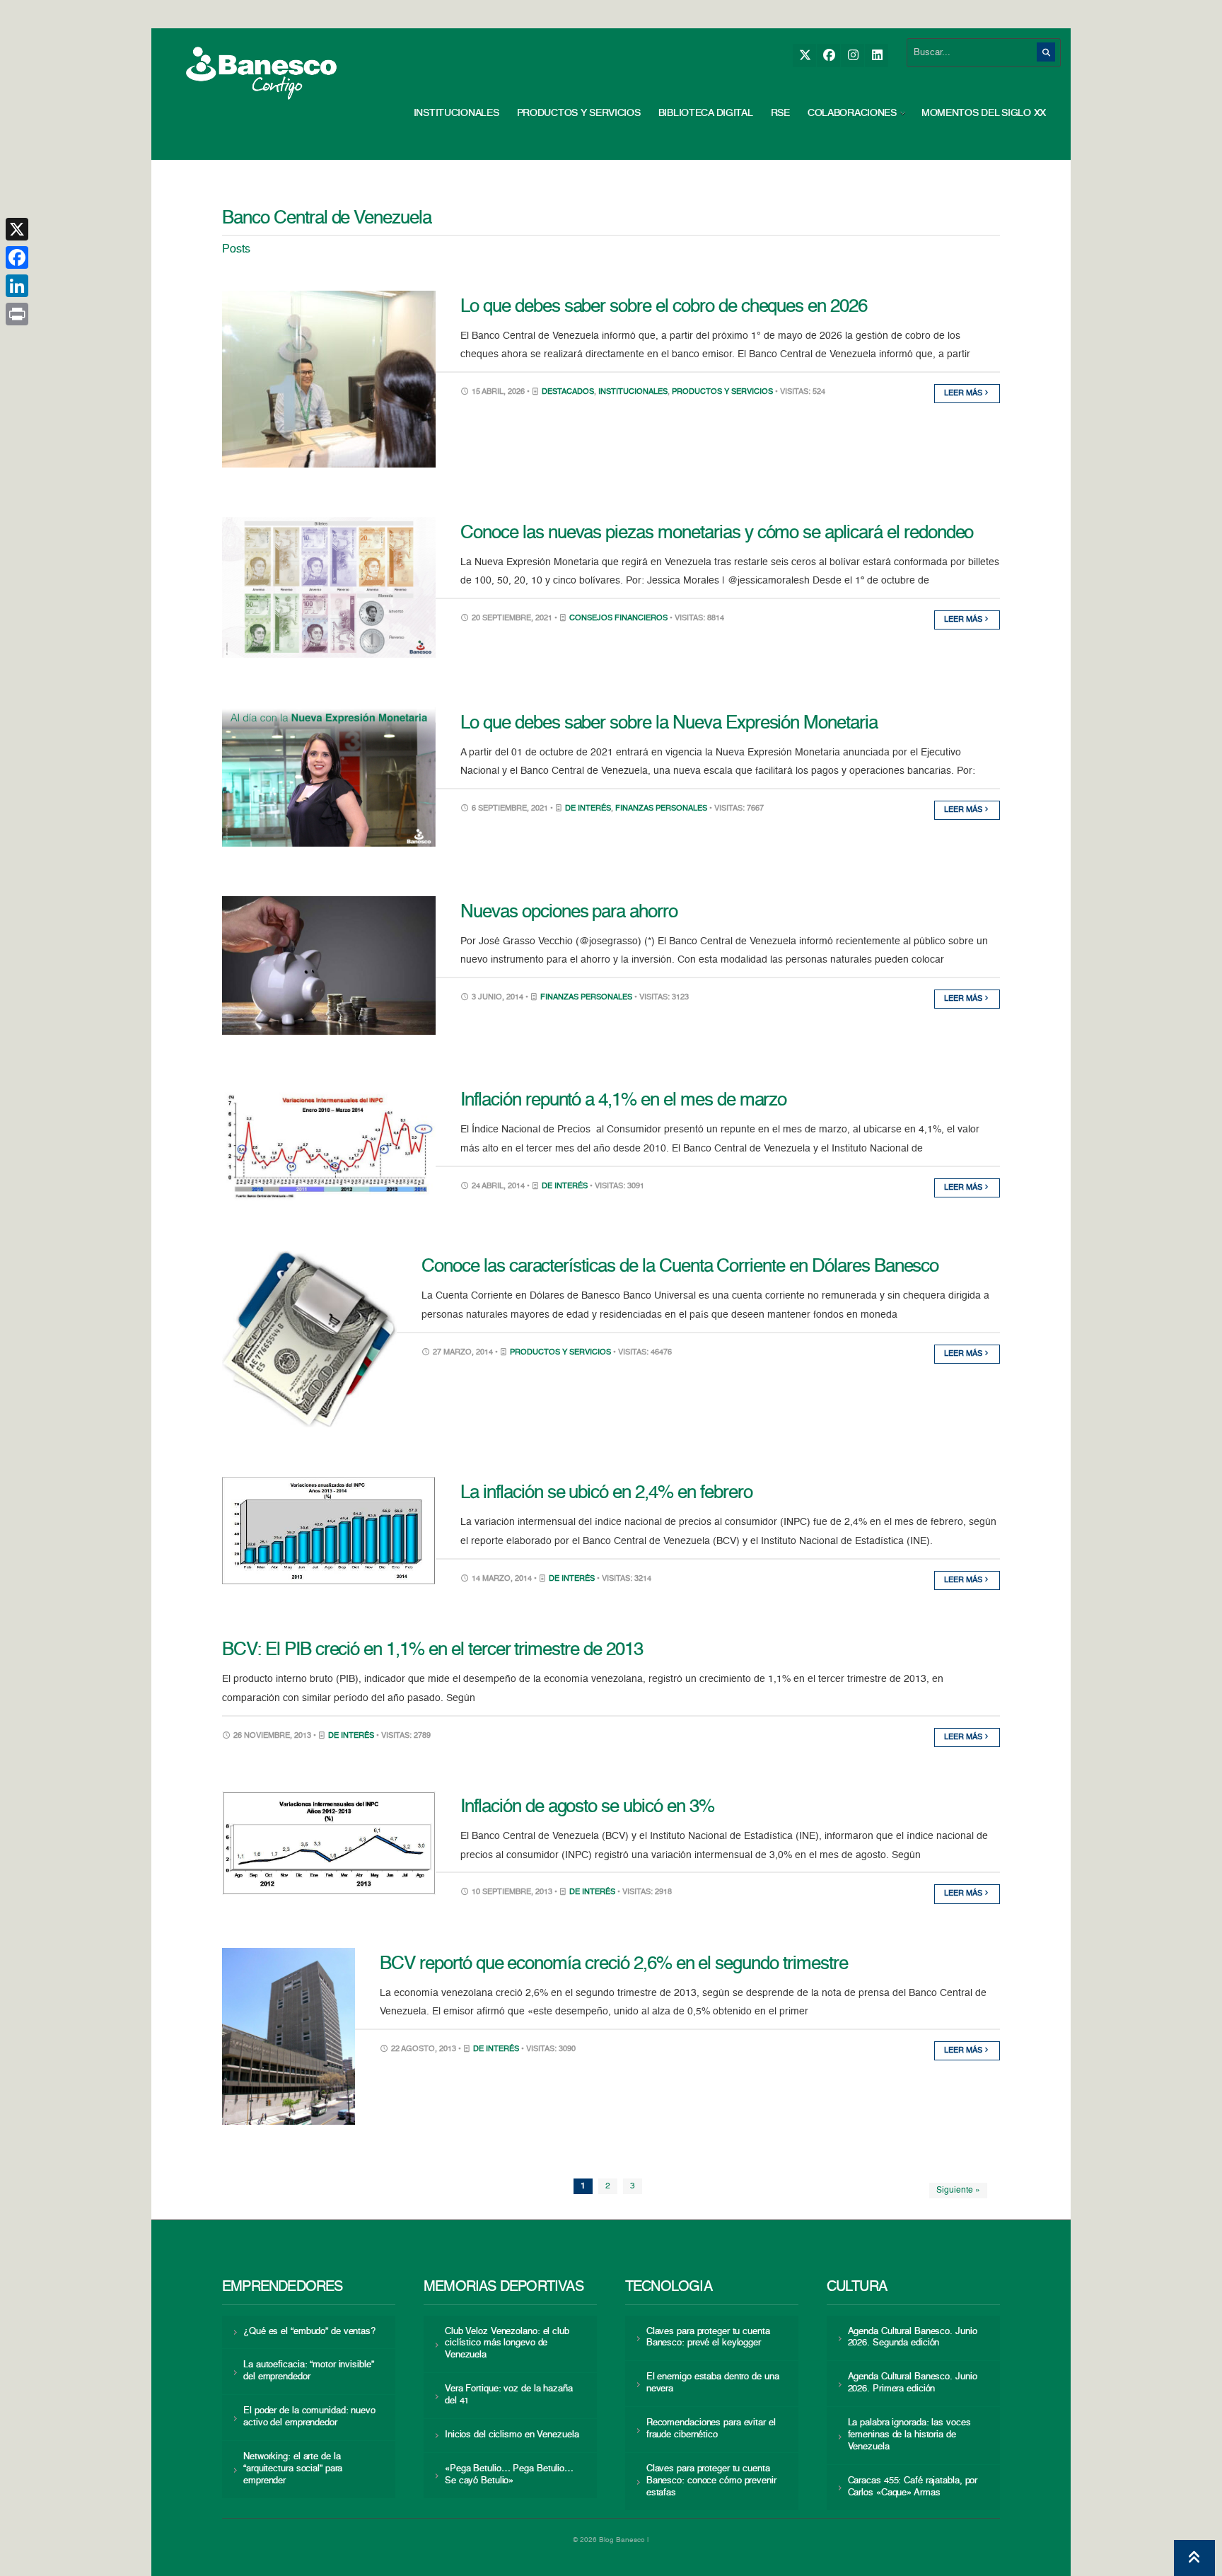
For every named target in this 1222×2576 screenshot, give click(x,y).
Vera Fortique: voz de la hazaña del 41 (509, 2395)
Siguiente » (958, 2191)
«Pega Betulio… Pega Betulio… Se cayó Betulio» (509, 2475)
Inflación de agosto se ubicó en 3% (587, 1807)
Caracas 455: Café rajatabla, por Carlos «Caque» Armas (913, 2487)
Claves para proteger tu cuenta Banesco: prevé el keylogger (708, 2338)
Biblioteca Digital (706, 113)
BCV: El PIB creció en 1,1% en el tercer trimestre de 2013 (432, 1650)
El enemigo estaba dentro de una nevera (713, 2383)
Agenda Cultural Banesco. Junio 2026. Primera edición (913, 2383)
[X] (804, 56)
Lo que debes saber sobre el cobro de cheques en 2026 (664, 307)
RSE (780, 113)
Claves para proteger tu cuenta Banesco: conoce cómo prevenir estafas (711, 2481)
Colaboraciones (852, 113)
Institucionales (456, 113)
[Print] (17, 314)
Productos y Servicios (579, 113)
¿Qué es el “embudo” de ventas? (309, 2332)
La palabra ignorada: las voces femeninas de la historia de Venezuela (909, 2435)
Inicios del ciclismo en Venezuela (512, 2435)
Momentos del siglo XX (984, 113)
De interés (588, 809)
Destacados (568, 392)
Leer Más (964, 394)
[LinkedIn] (877, 56)
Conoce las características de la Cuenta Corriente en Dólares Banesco (680, 1267)
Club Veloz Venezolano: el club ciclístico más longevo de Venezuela (507, 2344)
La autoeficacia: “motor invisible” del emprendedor (308, 2371)
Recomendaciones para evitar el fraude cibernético (711, 2429)
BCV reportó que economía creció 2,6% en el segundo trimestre (614, 1964)
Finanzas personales (661, 809)
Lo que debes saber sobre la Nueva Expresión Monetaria (669, 724)
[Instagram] (853, 56)
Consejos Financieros (618, 619)
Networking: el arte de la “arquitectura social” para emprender (293, 2469)
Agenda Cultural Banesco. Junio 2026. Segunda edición (913, 2338)
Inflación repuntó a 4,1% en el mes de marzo (623, 1101)
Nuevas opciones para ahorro (569, 912)
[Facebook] (828, 56)
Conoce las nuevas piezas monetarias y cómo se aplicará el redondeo (717, 533)
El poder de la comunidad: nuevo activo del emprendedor (309, 2417)
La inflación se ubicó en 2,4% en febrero (606, 1493)
